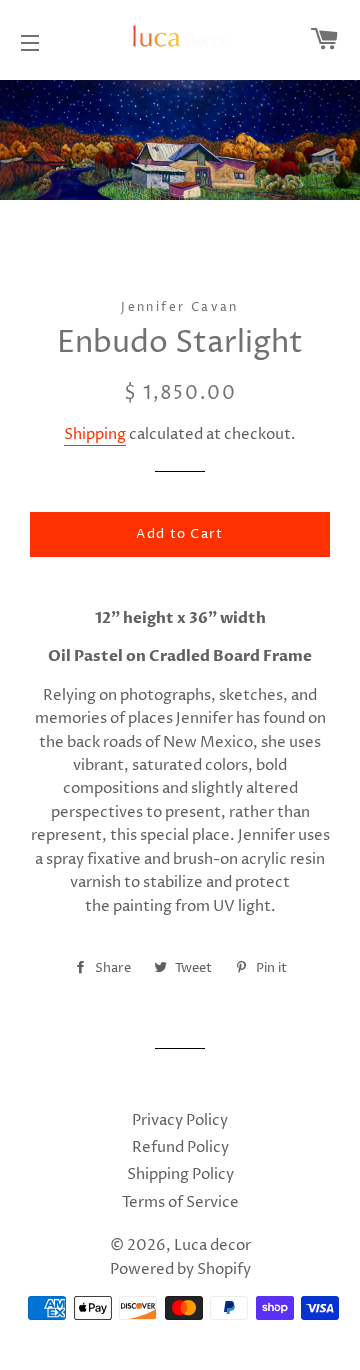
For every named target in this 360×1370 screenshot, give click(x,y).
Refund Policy (180, 1147)
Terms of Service (180, 1202)
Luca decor (212, 1245)
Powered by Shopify (180, 1269)
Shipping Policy (180, 1174)
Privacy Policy (180, 1120)
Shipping (95, 434)
